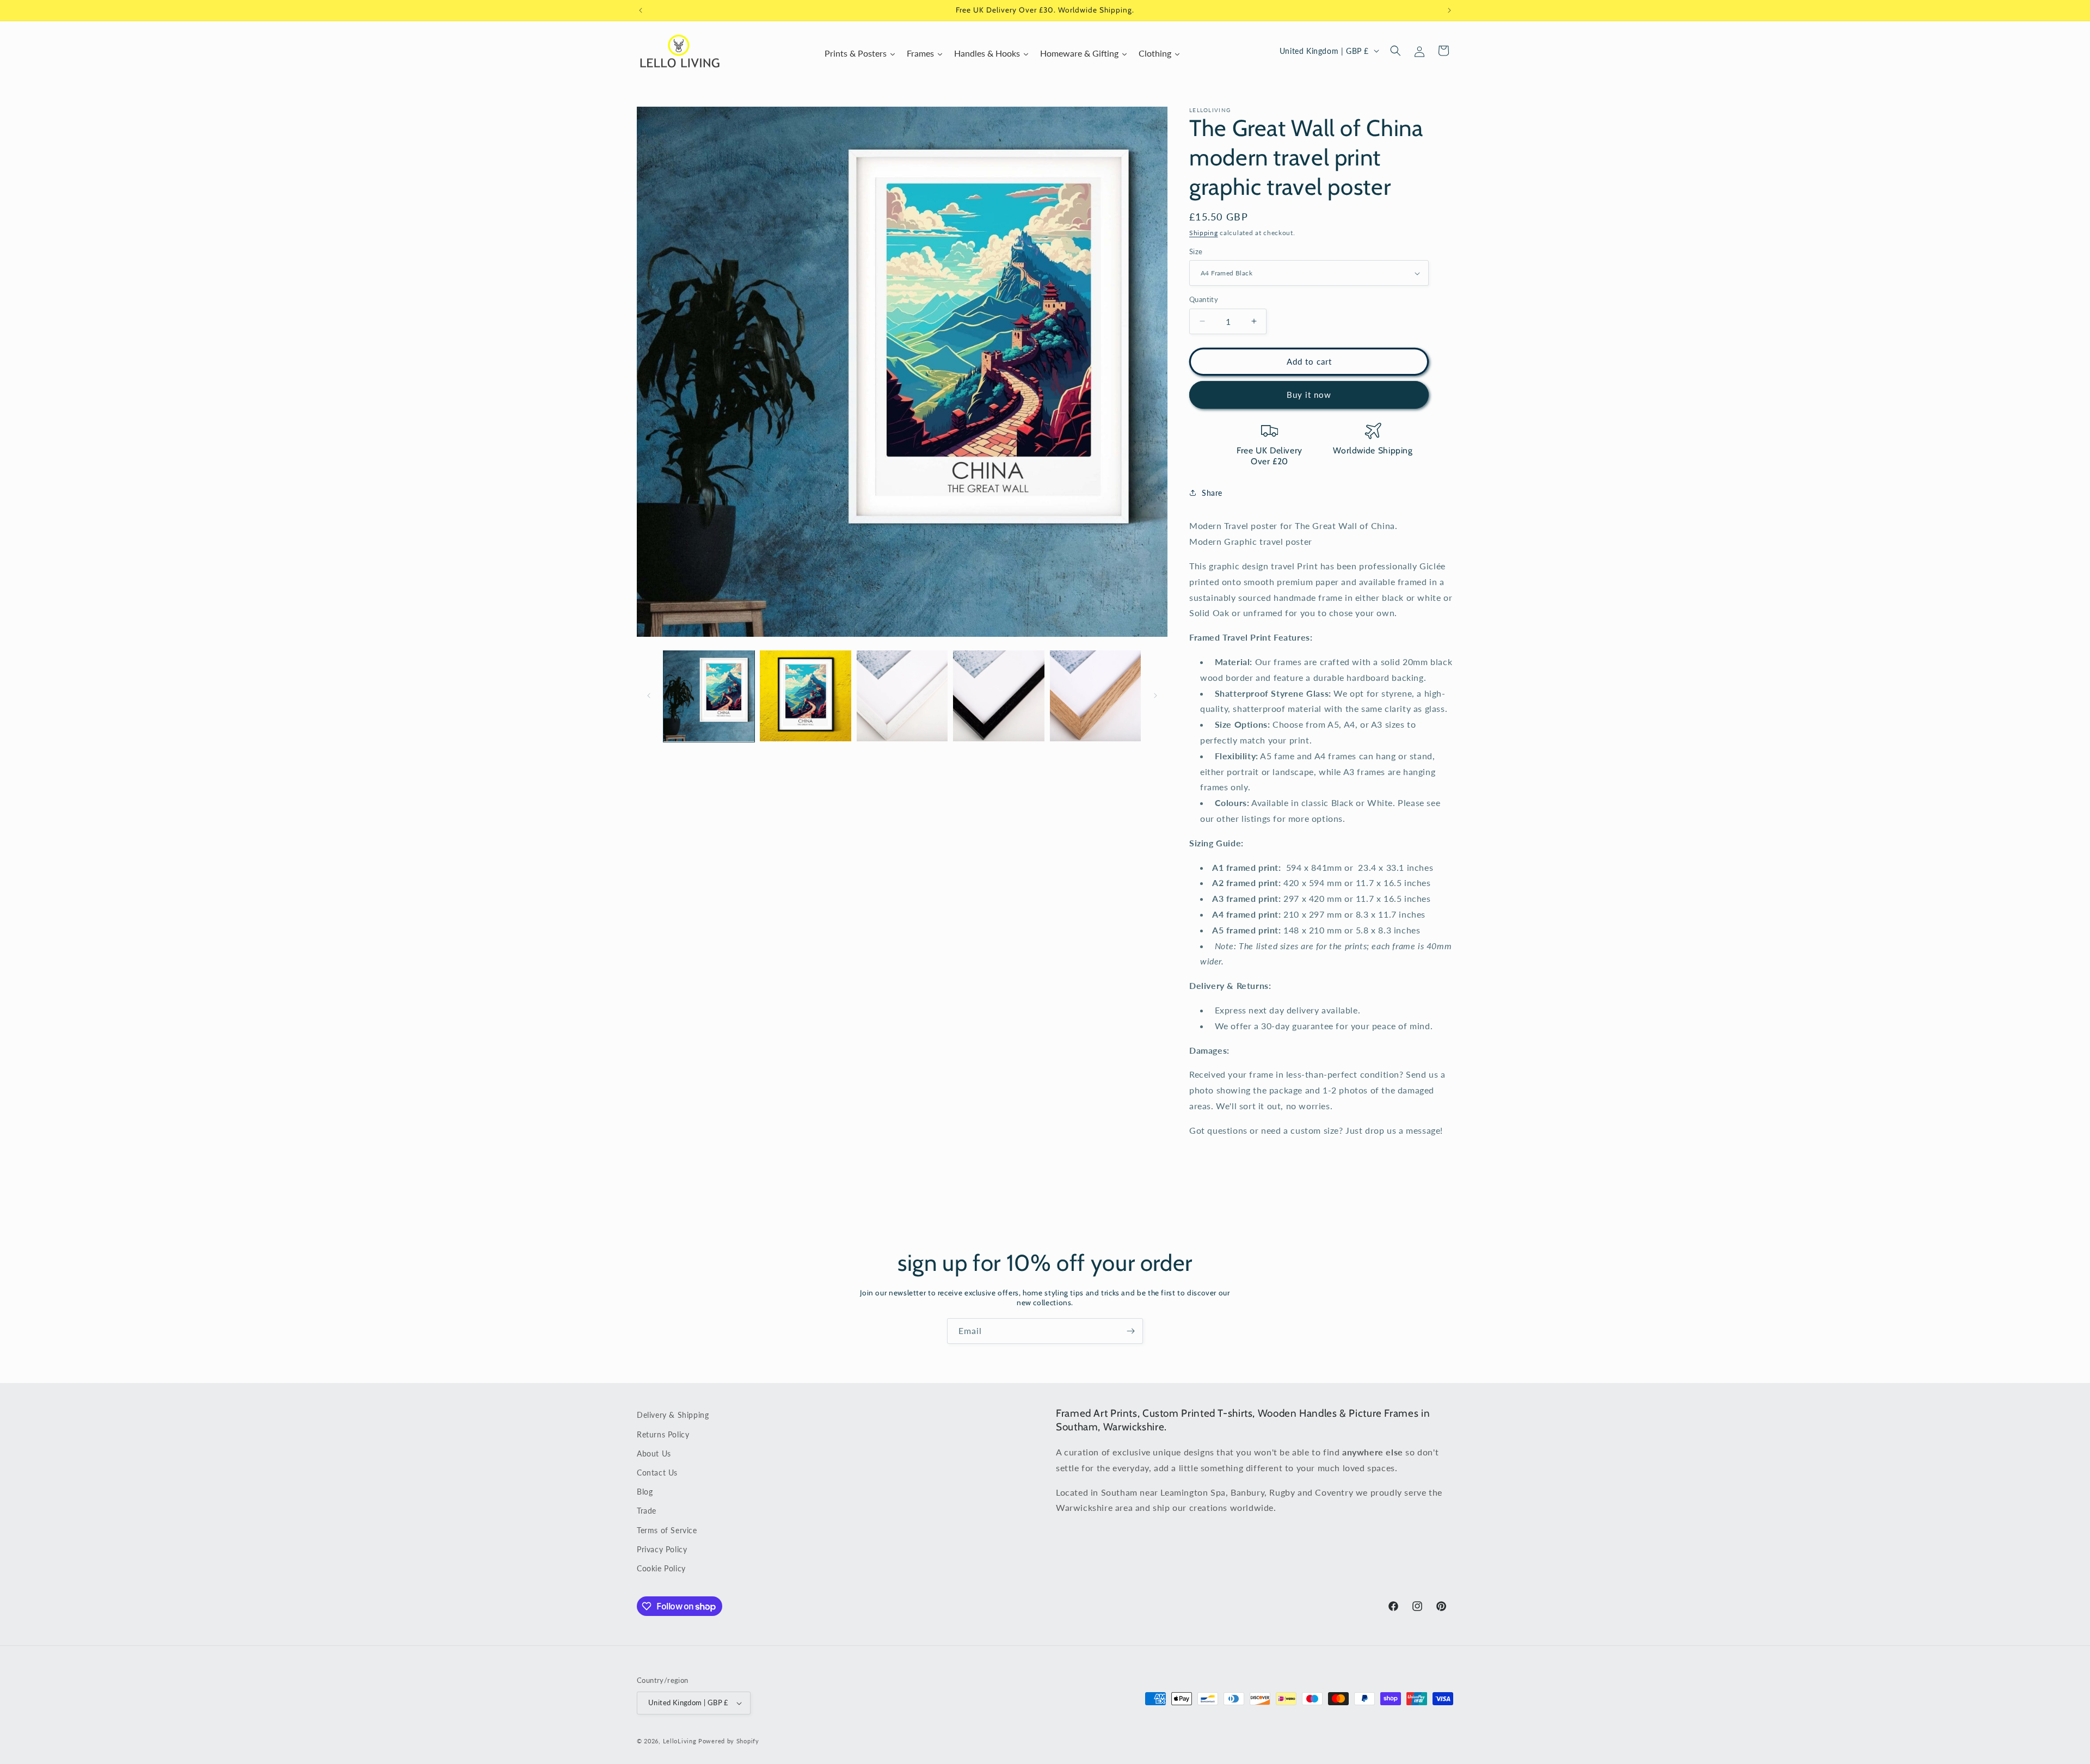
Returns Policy (663, 1434)
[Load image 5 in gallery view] (1095, 696)
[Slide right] (1155, 696)
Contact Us (657, 1473)
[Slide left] (649, 696)
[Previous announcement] (641, 10)
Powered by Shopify (729, 1741)
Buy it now (1309, 395)
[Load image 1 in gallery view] (709, 696)
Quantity (1204, 299)
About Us (654, 1453)
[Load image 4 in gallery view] (998, 696)
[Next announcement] (1449, 10)
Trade (647, 1511)
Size (1196, 251)
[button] (1396, 51)
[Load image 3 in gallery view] (902, 696)
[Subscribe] (1130, 1331)
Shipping (1204, 233)
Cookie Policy (661, 1568)
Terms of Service (667, 1530)
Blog (645, 1492)
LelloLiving (680, 1741)
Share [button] (1212, 493)
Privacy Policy (662, 1549)
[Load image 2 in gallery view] (805, 696)
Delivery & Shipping (673, 1415)
